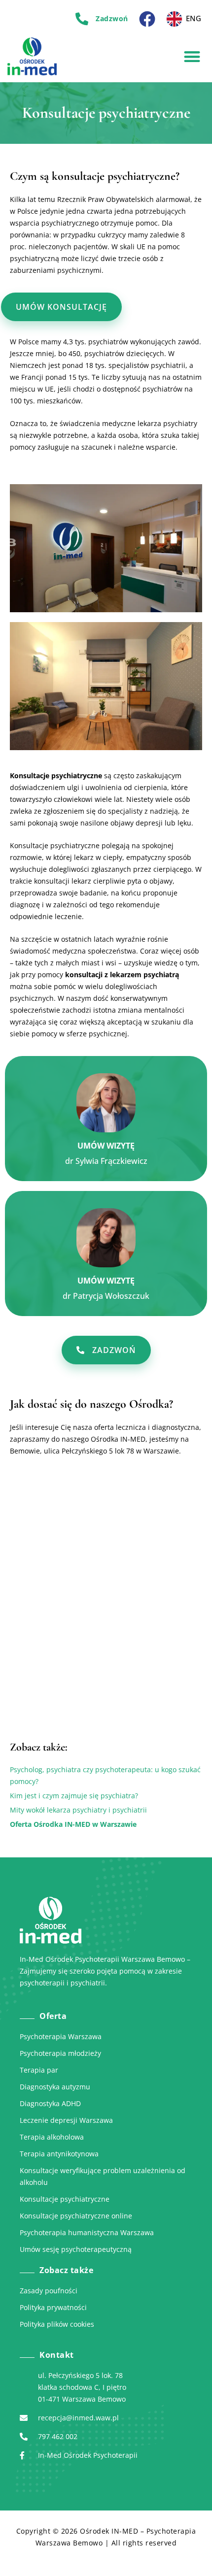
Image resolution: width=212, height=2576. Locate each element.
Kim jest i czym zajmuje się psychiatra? (74, 1796)
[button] (192, 56)
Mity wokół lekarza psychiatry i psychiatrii (78, 1810)
